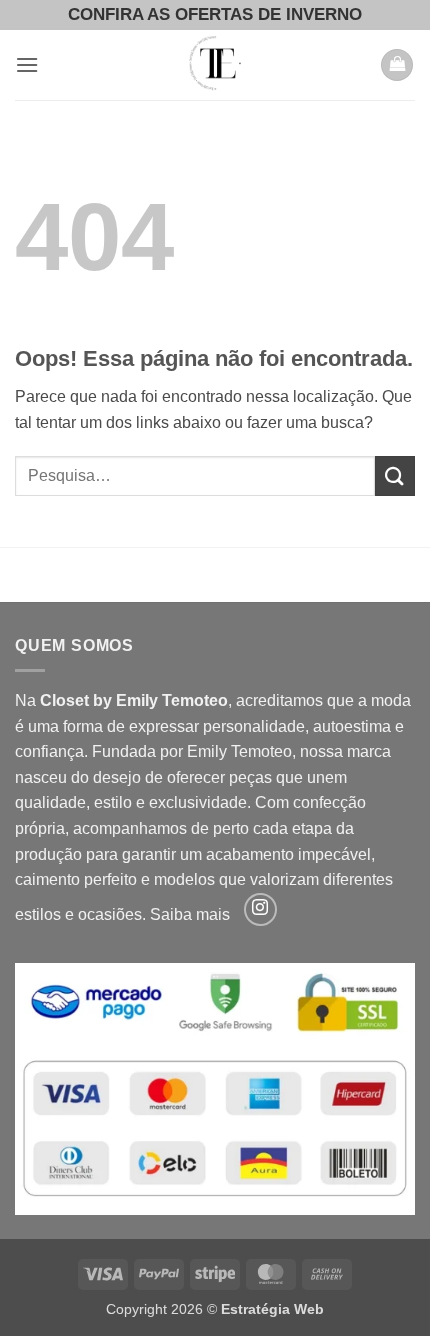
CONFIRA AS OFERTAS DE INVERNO (215, 14)
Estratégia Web (272, 1309)
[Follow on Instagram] (260, 909)
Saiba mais (190, 914)
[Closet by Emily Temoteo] (215, 65)
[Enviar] (395, 475)
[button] (27, 64)
